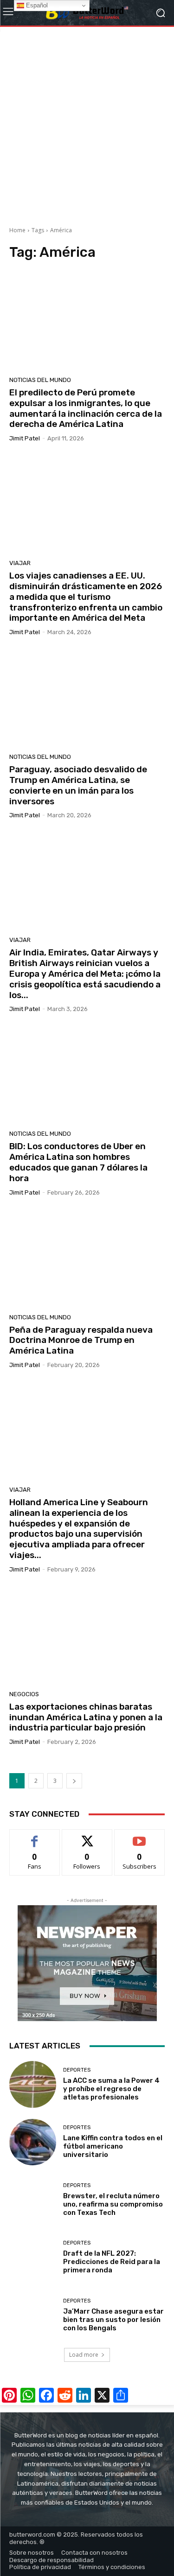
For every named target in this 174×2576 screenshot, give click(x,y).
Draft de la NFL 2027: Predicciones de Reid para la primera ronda (112, 2262)
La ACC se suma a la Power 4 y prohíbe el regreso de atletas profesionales (111, 2089)
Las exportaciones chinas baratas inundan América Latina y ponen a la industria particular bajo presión (86, 1717)
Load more (84, 2355)
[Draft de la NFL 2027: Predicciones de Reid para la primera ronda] (33, 2258)
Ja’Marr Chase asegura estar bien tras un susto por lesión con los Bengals (113, 2320)
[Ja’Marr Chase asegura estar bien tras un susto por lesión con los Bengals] (33, 2315)
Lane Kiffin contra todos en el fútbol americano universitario (113, 2146)
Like (35, 1836)
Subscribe (140, 1836)
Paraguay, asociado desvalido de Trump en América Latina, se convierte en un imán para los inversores (78, 785)
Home (17, 230)
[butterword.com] (87, 13)
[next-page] (74, 1781)
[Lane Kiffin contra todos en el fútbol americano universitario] (33, 2142)
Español (36, 5)
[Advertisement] (87, 123)
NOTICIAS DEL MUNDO (40, 380)
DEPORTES (77, 2070)
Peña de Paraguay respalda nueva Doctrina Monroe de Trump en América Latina (81, 1340)
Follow (87, 1836)
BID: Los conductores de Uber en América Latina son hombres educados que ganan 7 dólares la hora (78, 1162)
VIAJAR (20, 563)
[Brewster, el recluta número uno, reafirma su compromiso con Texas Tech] (33, 2200)
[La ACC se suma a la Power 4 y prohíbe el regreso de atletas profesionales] (33, 2084)
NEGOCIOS (24, 1694)
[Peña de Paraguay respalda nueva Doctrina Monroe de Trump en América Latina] (87, 1258)
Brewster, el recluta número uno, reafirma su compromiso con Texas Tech (113, 2204)
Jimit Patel (25, 438)
